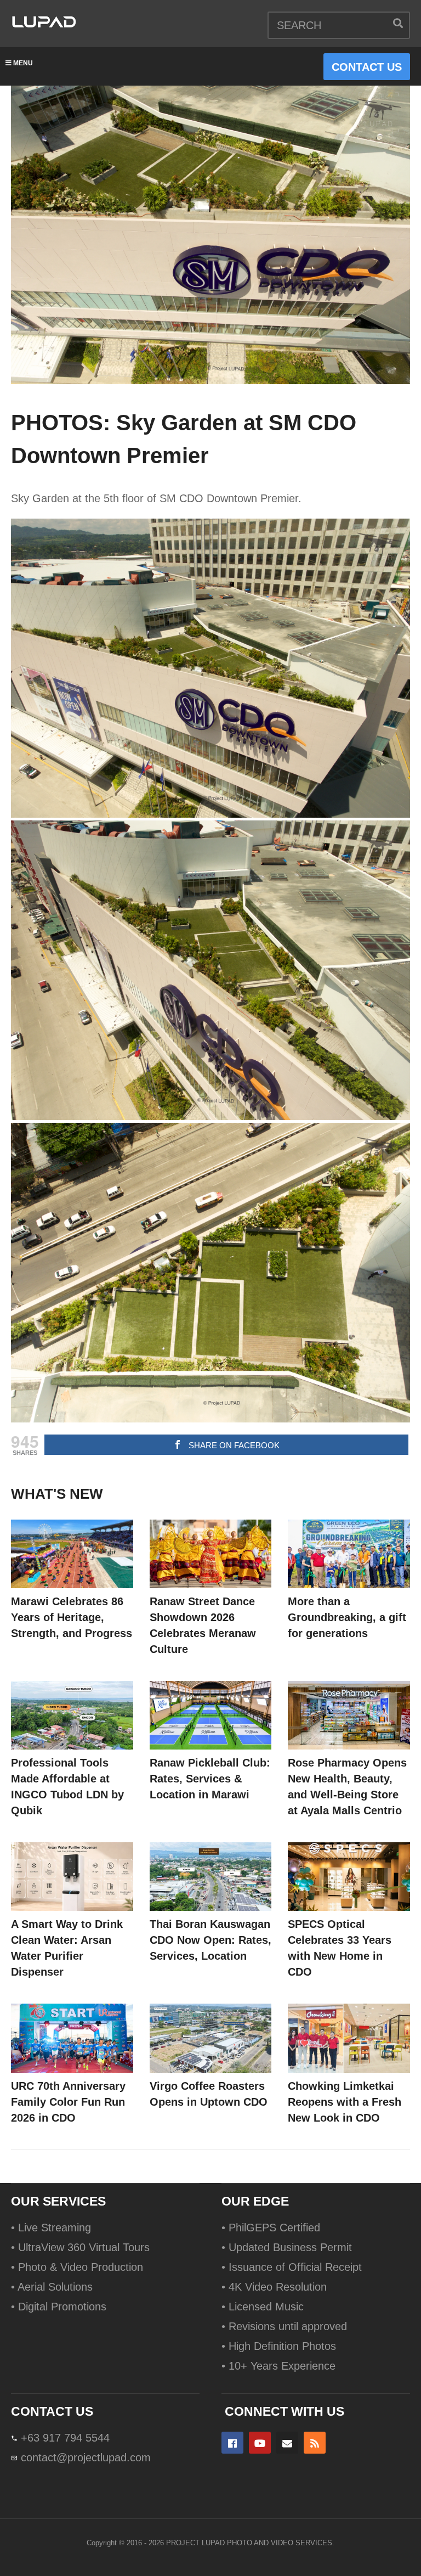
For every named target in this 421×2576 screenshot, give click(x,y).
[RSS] (315, 2443)
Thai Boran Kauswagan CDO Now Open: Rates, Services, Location (210, 1940)
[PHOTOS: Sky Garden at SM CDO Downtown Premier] (72, 1554)
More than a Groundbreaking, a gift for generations (347, 1617)
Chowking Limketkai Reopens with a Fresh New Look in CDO (345, 2102)
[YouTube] (260, 2443)
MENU (23, 63)
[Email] (287, 2443)
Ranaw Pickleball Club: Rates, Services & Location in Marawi (210, 1779)
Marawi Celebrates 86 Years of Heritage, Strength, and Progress (72, 1617)
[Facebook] (232, 2443)
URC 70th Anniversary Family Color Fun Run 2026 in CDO (68, 2102)
